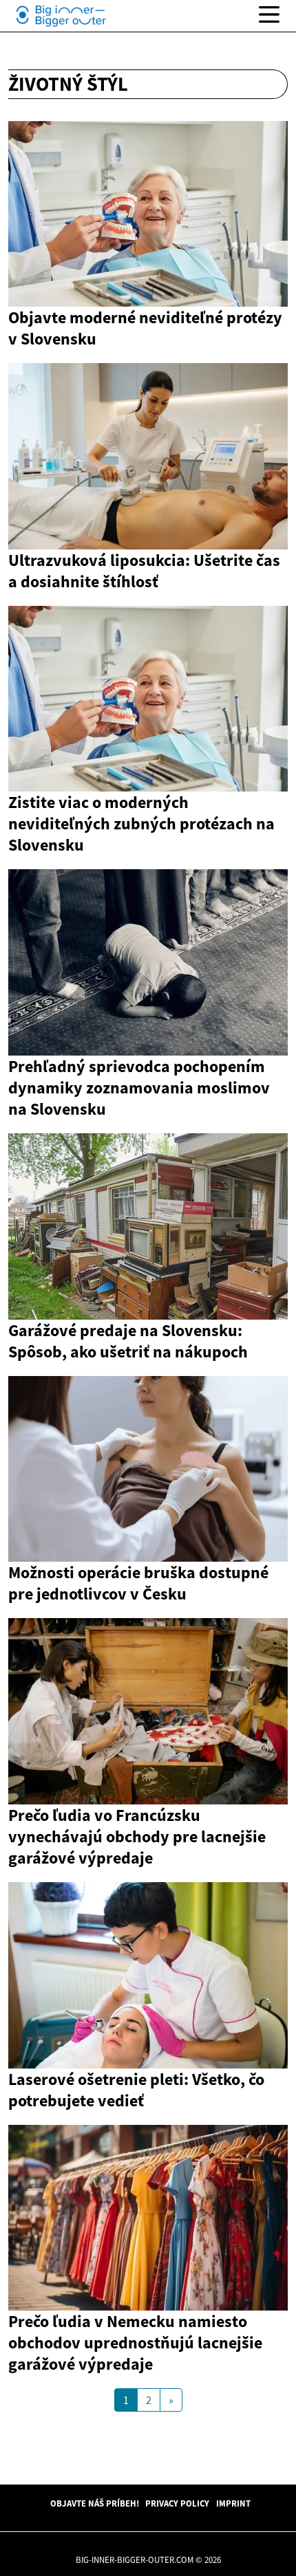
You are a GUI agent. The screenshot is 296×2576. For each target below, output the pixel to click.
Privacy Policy (177, 2503)
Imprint (233, 2503)
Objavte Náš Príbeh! (95, 2503)
